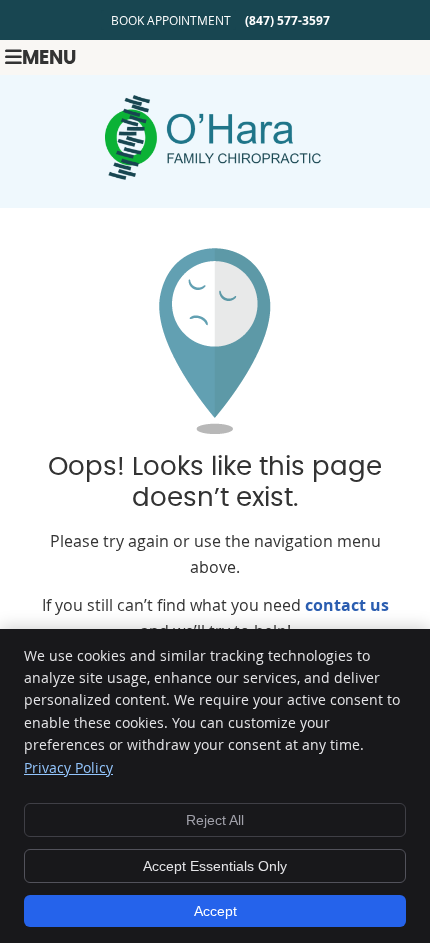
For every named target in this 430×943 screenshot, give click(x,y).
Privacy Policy (68, 767)
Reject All (215, 820)
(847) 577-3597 (287, 20)
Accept (215, 911)
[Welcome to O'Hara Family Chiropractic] (215, 174)
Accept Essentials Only (215, 866)
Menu (49, 58)
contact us (347, 605)
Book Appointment (171, 20)
